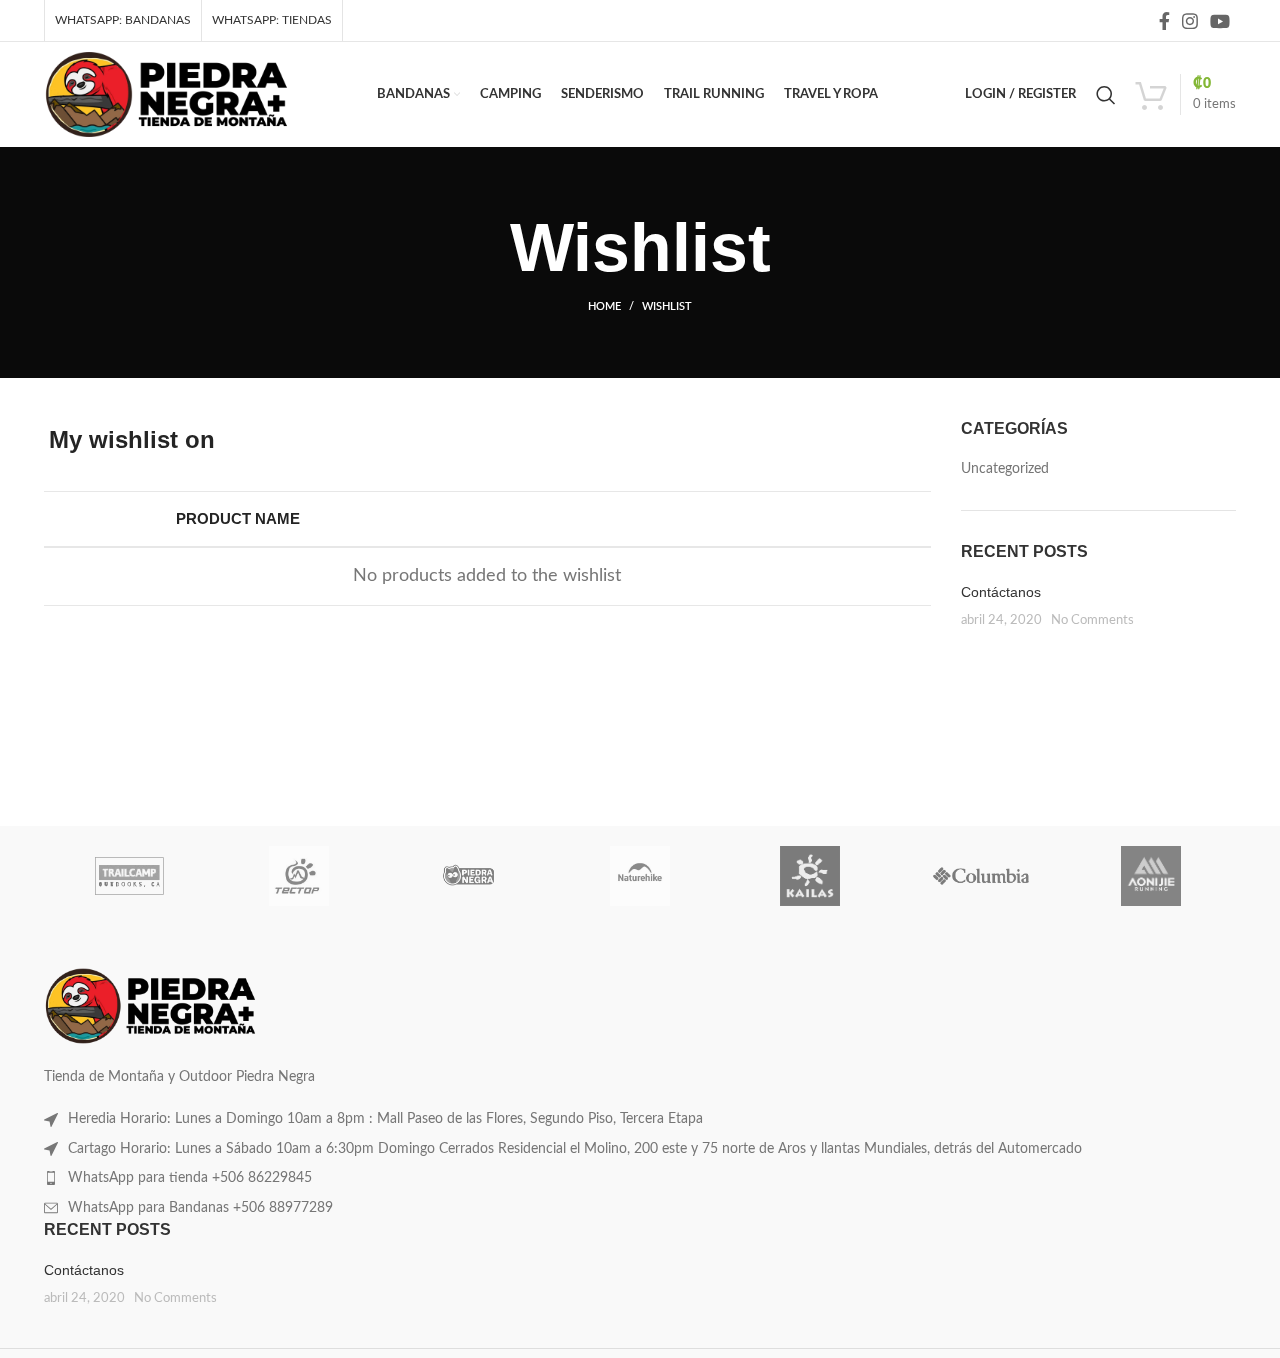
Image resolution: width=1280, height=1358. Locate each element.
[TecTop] (299, 876)
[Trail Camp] (129, 876)
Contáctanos (1001, 592)
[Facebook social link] (1164, 21)
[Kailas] (810, 876)
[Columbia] (980, 876)
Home (604, 306)
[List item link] (640, 1119)
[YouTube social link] (1220, 21)
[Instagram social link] (1190, 21)
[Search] (1106, 95)
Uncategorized (1005, 469)
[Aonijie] (1151, 876)
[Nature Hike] (640, 876)
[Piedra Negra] (470, 876)
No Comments (1092, 620)
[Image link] (150, 1006)
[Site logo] (166, 94)
